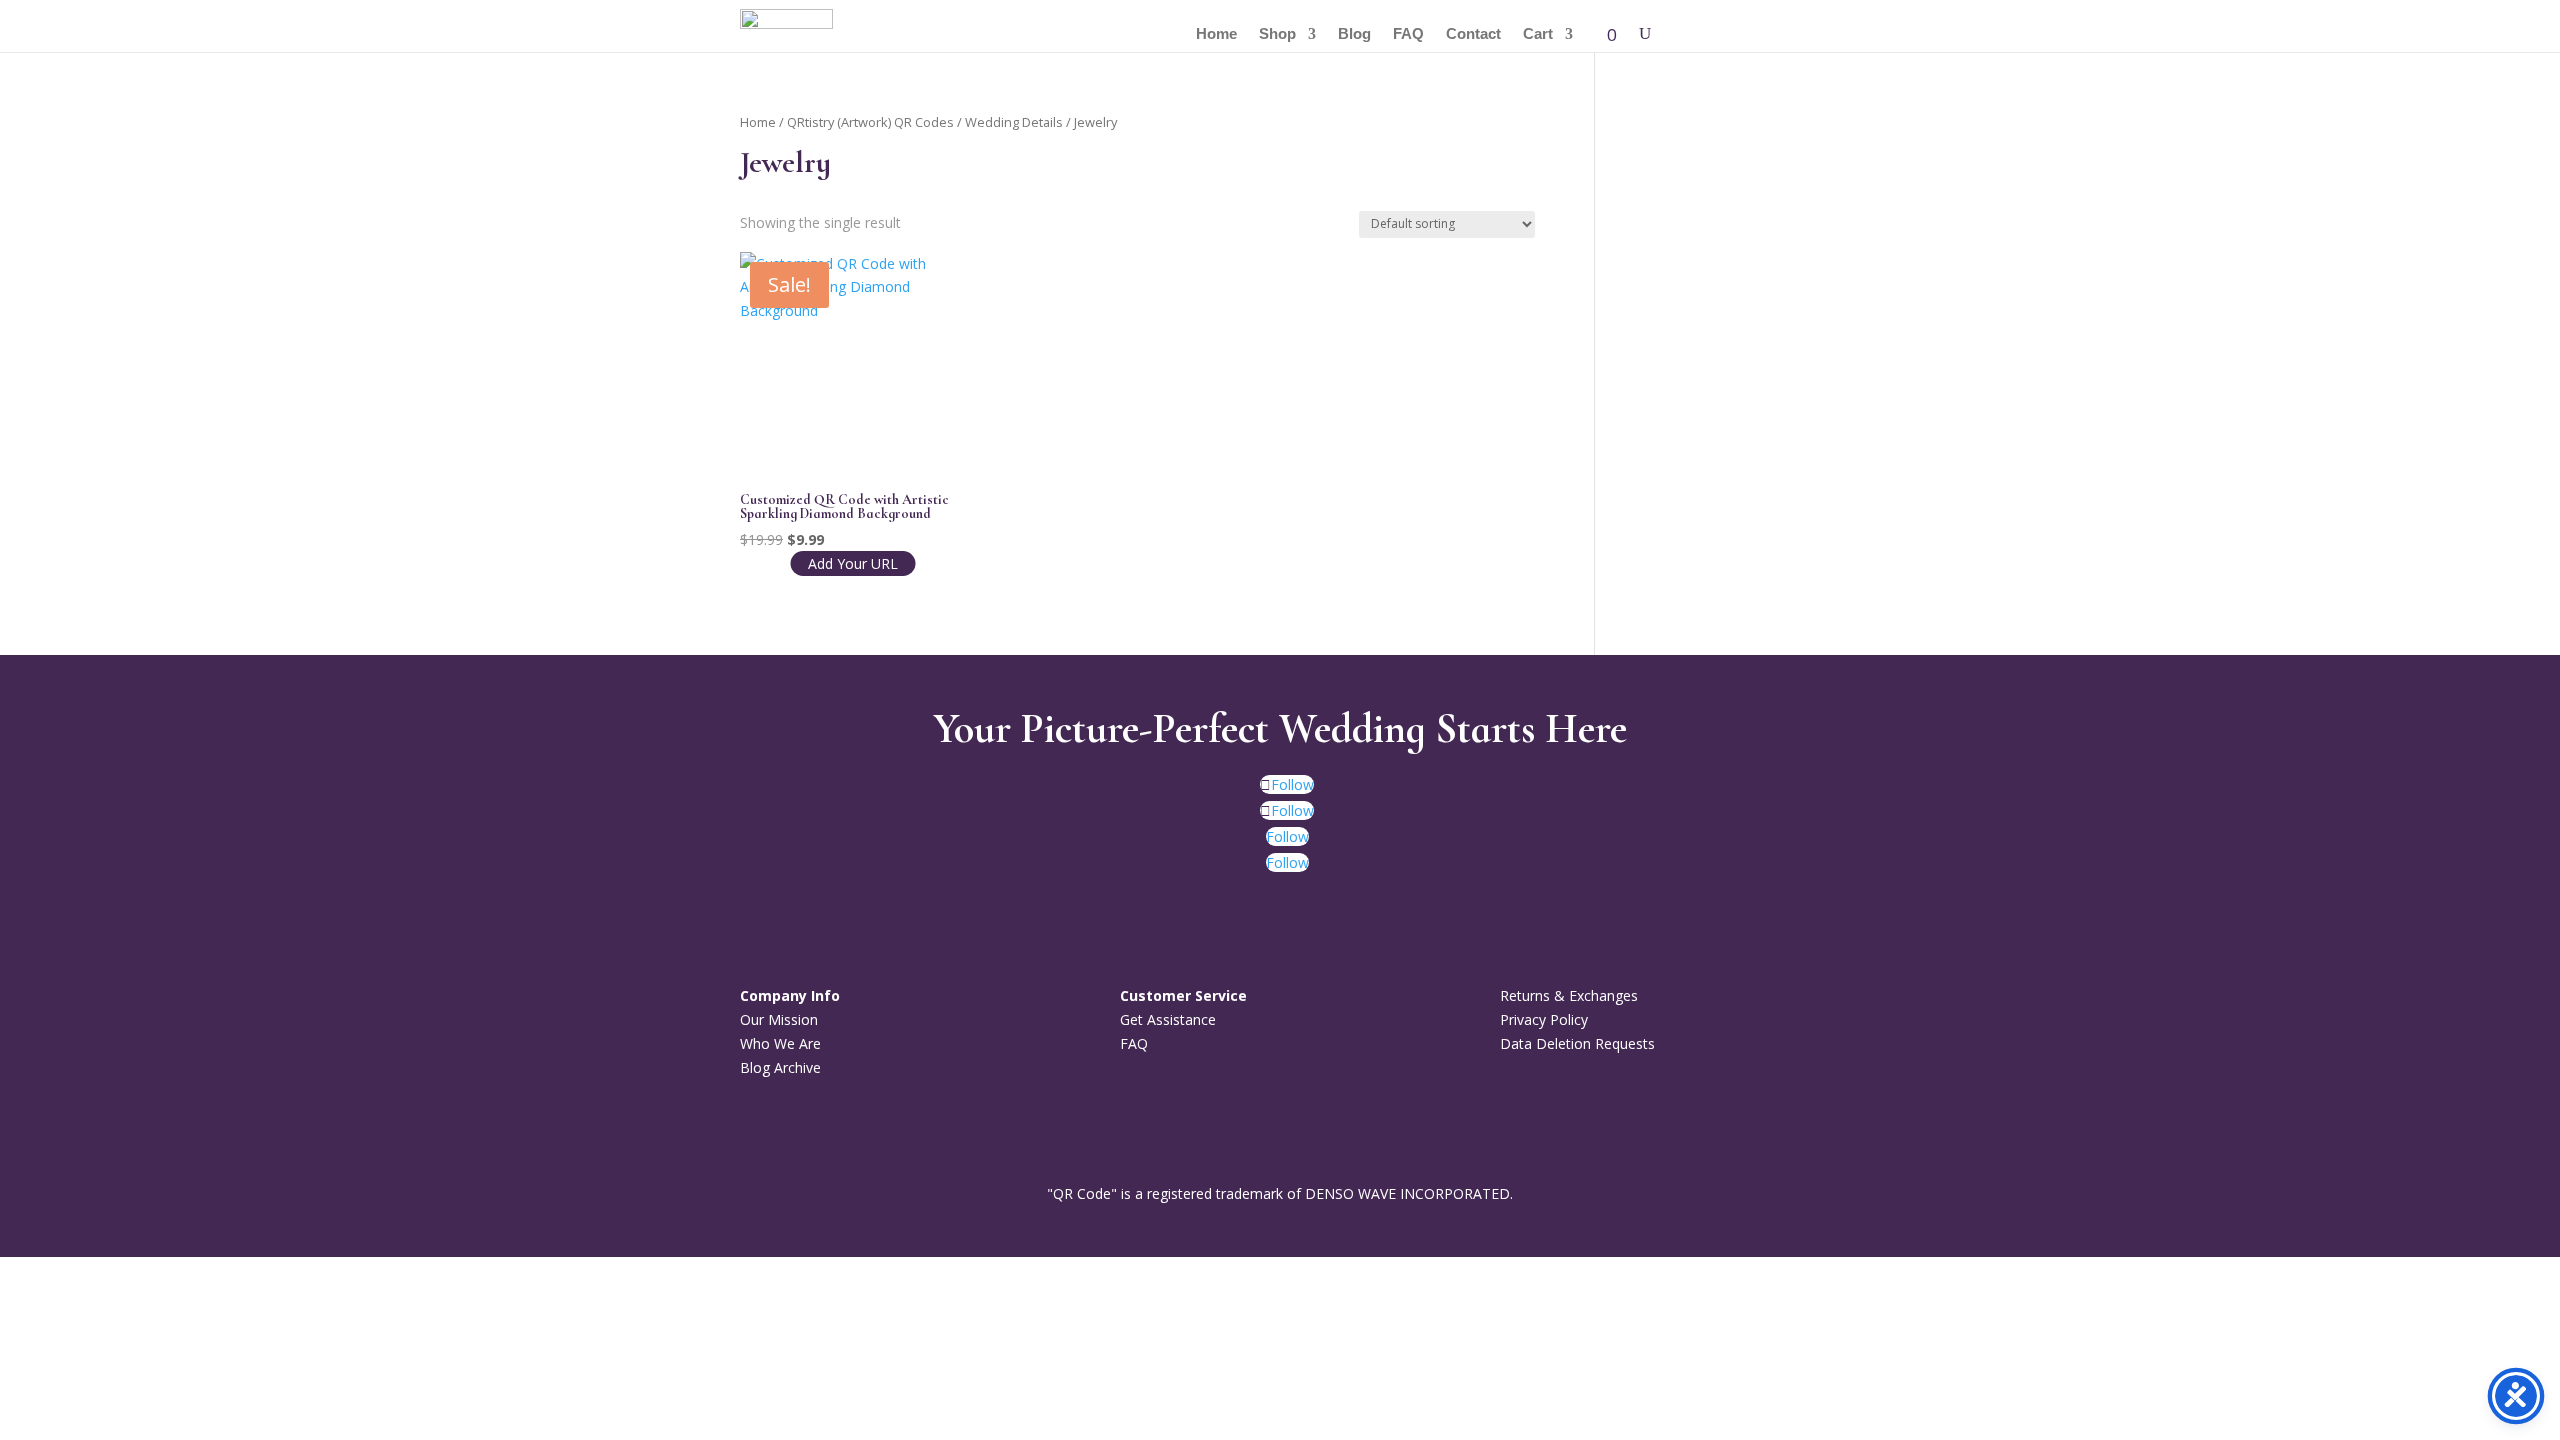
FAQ (1408, 34)
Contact (1473, 34)
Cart (1538, 34)
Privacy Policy (1544, 1019)
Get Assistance (1168, 1019)
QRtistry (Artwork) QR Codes (870, 122)
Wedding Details (1014, 122)
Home (1216, 34)
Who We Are (780, 1043)
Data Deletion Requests (1577, 1043)
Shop (1277, 34)
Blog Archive (780, 1067)
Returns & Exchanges (1569, 995)
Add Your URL (853, 563)
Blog (1354, 34)
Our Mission (779, 1019)
